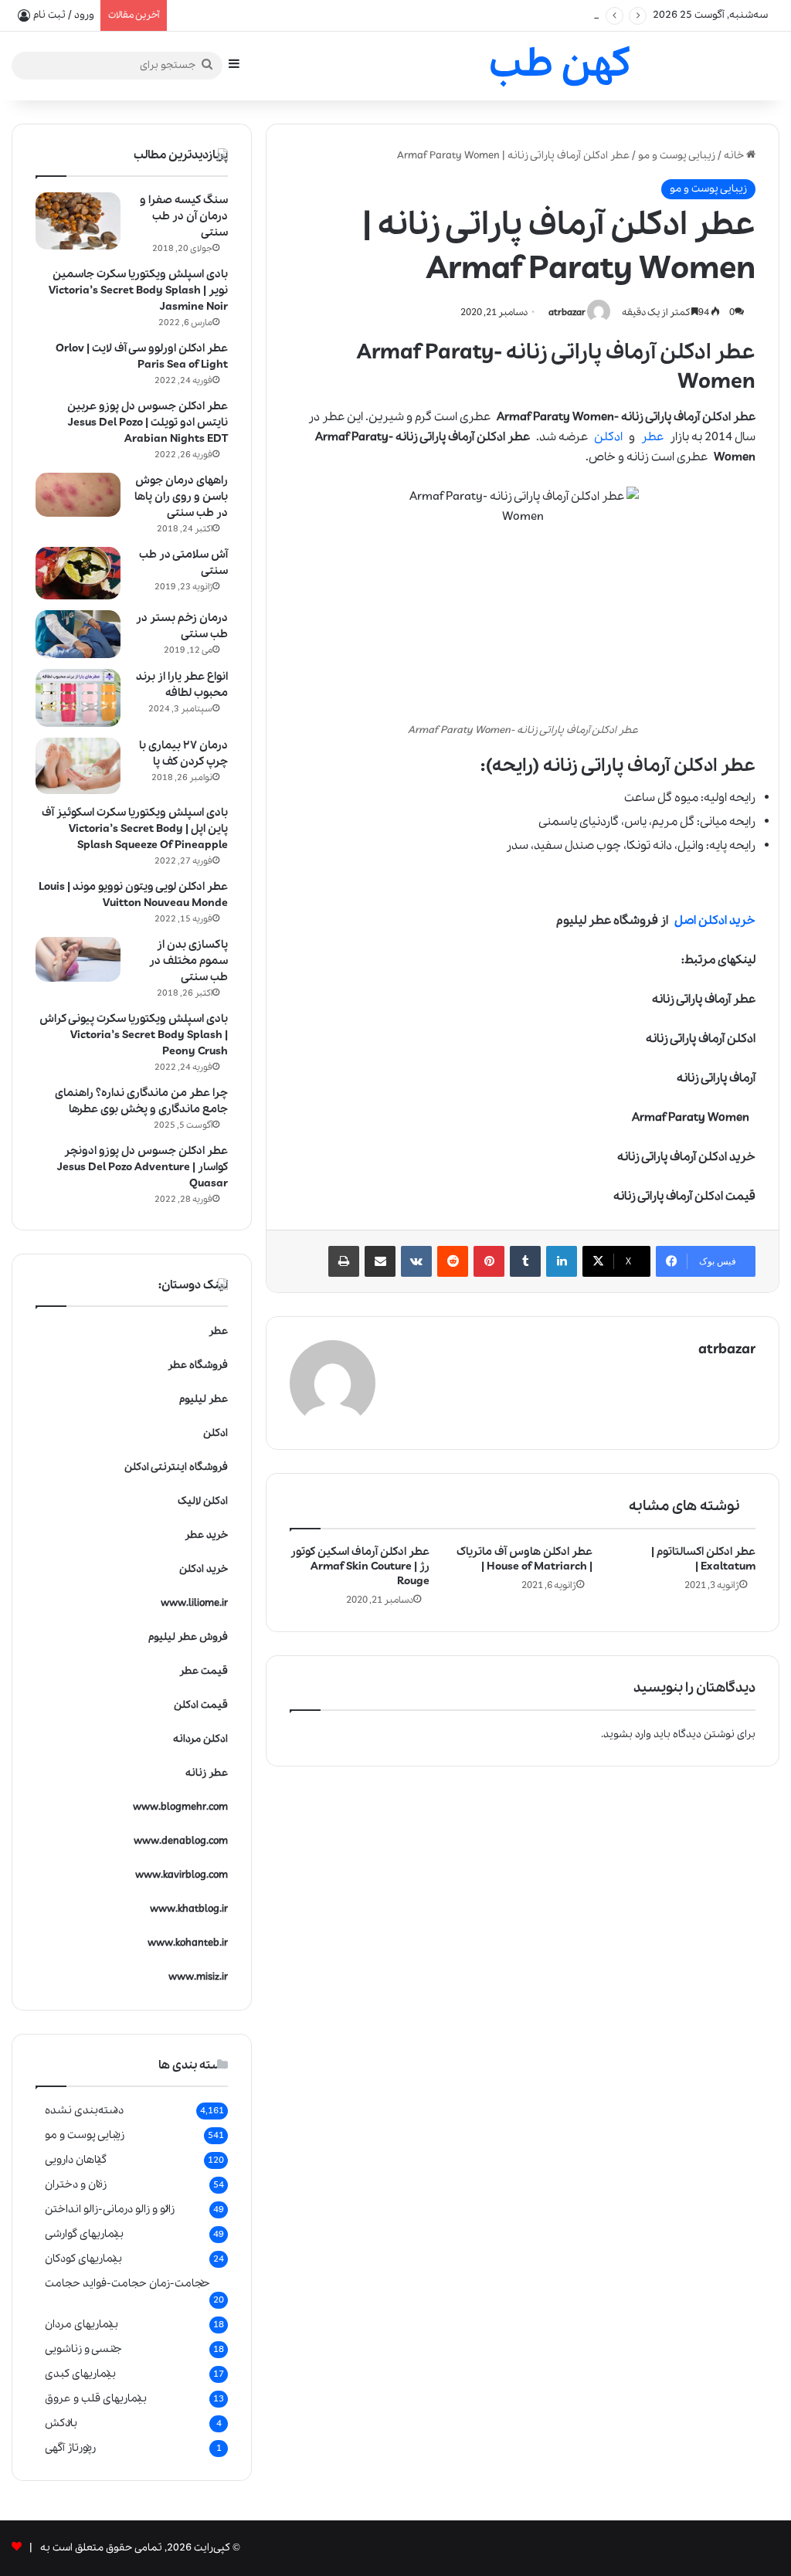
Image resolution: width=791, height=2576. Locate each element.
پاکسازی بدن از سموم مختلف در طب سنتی (188, 961)
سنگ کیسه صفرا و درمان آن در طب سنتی (184, 216)
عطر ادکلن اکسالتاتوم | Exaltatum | (703, 1559)
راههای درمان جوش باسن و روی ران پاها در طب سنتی (181, 497)
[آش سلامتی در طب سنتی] (78, 573)
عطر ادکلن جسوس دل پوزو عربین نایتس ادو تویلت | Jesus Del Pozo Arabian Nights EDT (148, 423)
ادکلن (608, 437)
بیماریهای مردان (81, 2324)
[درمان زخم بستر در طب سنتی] (78, 634)
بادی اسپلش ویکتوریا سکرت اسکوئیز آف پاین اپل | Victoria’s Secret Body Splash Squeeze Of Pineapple (135, 829)
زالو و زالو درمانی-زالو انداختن (110, 2209)
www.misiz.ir (198, 1977)
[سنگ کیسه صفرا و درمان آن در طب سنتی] (78, 221)
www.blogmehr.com (180, 1807)
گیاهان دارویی (76, 2160)
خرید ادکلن (204, 1569)
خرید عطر (206, 1535)
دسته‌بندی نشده (84, 2110)
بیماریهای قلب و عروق (96, 2398)
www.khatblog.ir (189, 1909)
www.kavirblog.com (182, 1875)
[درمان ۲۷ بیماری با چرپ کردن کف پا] (78, 766)
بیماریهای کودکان (83, 2259)
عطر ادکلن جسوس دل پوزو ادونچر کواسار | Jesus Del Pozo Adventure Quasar (143, 1167)
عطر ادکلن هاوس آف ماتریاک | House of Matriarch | (525, 1559)
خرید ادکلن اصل (715, 921)
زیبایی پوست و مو (677, 156)
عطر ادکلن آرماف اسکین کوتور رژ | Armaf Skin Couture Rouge (360, 1566)
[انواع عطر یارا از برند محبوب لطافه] (78, 698)
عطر (652, 437)
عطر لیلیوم (204, 1399)
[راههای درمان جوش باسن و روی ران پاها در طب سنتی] (78, 495)
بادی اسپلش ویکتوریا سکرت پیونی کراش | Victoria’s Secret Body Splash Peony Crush (134, 1035)
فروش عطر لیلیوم (188, 1637)
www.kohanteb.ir (188, 1943)
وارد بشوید (627, 1734)
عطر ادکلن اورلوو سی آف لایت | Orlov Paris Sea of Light (142, 356)
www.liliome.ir (194, 1603)
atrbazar (567, 312)
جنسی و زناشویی (83, 2349)
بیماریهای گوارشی (84, 2234)
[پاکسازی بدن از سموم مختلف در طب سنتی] (78, 959)
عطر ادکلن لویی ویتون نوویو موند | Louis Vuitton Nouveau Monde (133, 895)
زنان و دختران (76, 2184)
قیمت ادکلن (201, 1705)
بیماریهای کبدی (80, 2374)
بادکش (61, 2423)
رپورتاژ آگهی (70, 2448)
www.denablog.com (181, 1841)
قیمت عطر (204, 1671)
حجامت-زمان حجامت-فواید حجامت (127, 2283)
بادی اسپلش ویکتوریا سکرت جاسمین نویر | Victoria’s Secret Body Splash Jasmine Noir (138, 290)
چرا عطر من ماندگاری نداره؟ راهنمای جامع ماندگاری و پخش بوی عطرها (141, 1101)
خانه (735, 156)
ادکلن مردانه (200, 1739)
